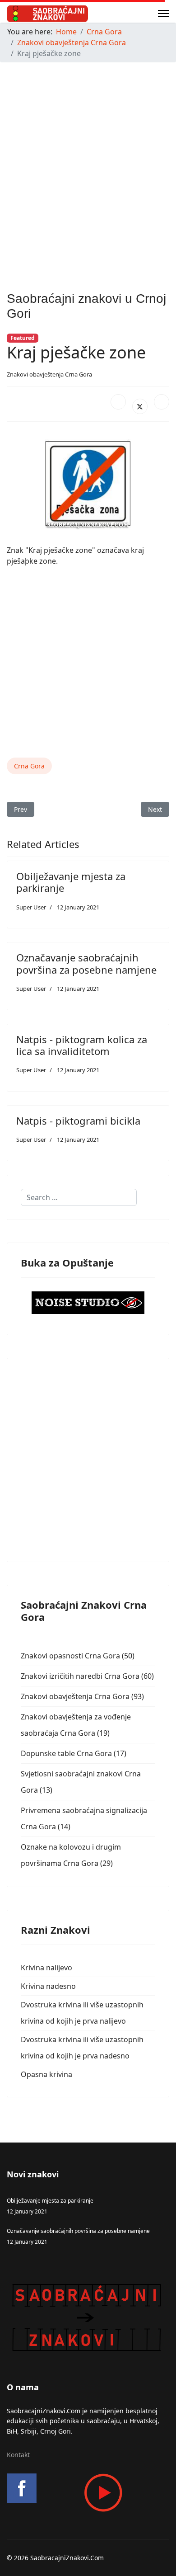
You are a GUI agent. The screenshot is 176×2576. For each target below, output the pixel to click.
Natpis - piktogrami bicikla (78, 1121)
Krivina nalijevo (46, 1968)
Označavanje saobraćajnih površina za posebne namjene (86, 963)
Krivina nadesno (48, 1986)
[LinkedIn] (162, 402)
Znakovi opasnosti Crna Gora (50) (78, 1656)
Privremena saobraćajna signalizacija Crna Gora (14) (84, 1818)
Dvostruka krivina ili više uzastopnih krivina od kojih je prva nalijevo (82, 2013)
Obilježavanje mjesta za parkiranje (71, 882)
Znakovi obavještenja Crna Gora (49, 374)
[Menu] (164, 14)
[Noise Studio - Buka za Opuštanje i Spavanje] (88, 1303)
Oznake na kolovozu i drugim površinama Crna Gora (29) (71, 1855)
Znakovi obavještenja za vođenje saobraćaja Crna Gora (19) (76, 1725)
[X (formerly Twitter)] (140, 406)
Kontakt (18, 2455)
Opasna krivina (46, 2074)
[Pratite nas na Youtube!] (88, 2493)
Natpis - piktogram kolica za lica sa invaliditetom (82, 1045)
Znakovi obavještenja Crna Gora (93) (82, 1696)
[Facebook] (118, 402)
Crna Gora (29, 766)
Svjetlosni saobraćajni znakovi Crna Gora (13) (81, 1782)
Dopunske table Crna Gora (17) (74, 1753)
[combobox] (79, 1197)
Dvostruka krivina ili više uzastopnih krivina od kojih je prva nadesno (82, 2048)
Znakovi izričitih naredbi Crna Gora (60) (87, 1676)
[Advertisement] (88, 158)
